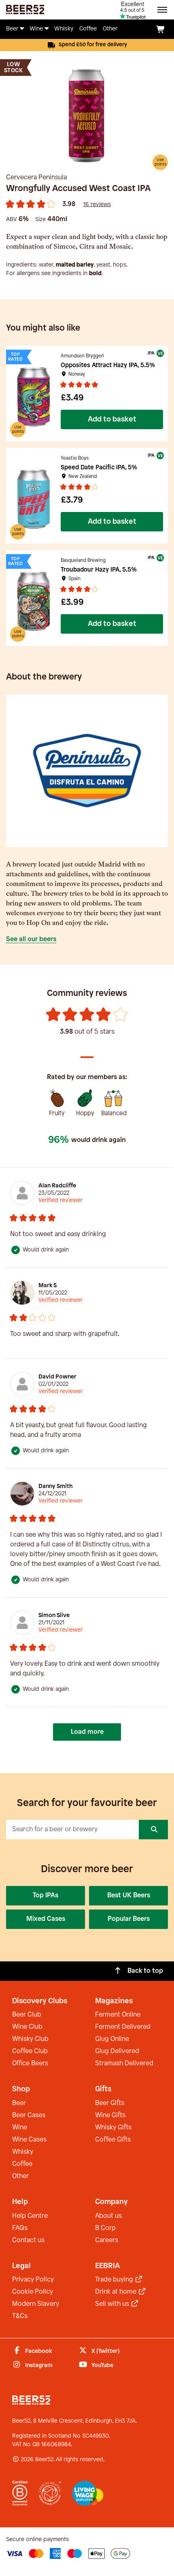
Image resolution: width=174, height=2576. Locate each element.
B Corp (105, 2228)
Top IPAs (46, 1895)
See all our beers (31, 939)
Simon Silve (54, 1616)
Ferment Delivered (123, 2027)
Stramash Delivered (124, 2063)
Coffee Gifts (113, 2140)
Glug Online (112, 2039)
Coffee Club (30, 2051)
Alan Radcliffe (57, 1186)
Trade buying (115, 2280)
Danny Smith (55, 1487)
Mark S (48, 1286)
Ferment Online (118, 2015)
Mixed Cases (46, 1919)
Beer (19, 2103)
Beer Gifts (110, 2103)
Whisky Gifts (113, 2128)
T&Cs (20, 2316)
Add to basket (112, 419)
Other (20, 2176)
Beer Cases (29, 2115)
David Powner (57, 1377)
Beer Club (27, 2015)
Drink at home (117, 2292)
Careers (107, 2240)
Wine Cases (29, 2140)
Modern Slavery (36, 2304)
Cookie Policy (33, 2292)
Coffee (22, 2164)
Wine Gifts (110, 2115)
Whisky (23, 2152)
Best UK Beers (129, 1895)
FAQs (20, 2228)
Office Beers (30, 2063)
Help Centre (30, 2216)
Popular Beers (129, 1919)
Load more (87, 1732)
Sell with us (113, 2304)
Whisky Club (30, 2039)
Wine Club (27, 2027)
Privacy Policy (33, 2280)
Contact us (28, 2240)
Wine (20, 2128)
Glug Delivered (117, 2051)
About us (108, 2216)
